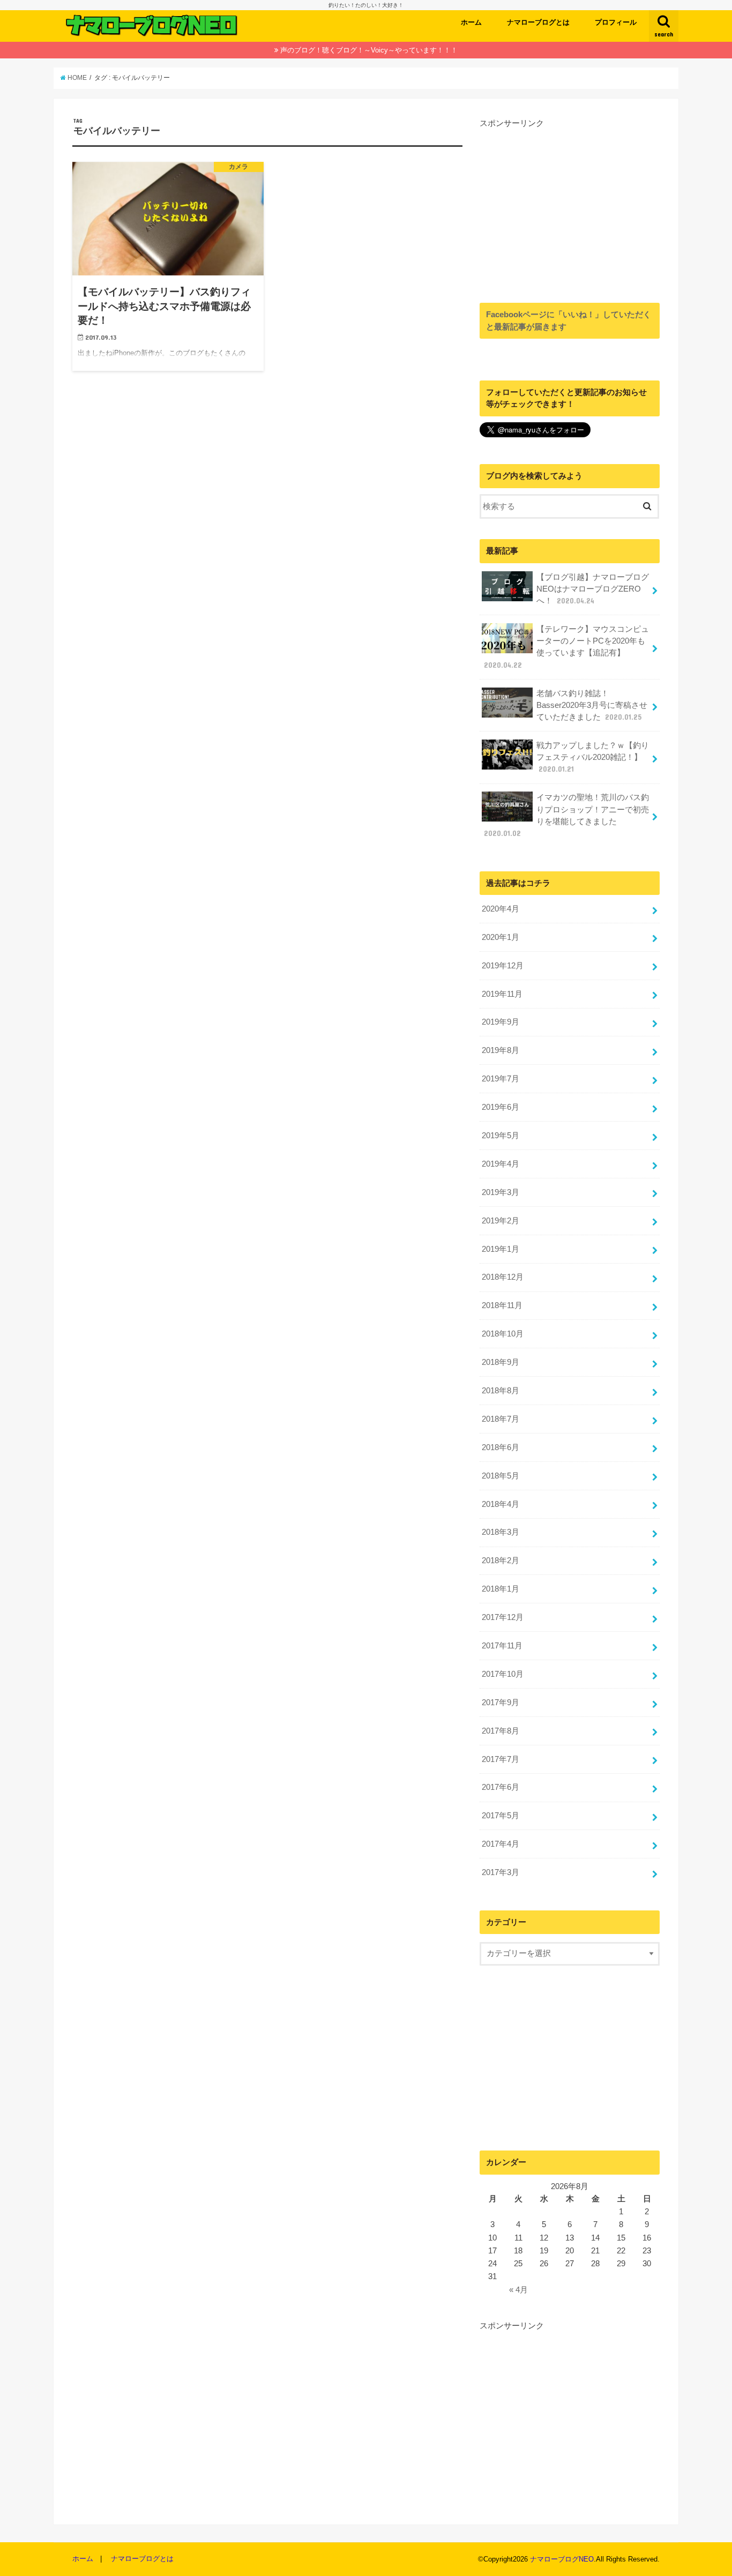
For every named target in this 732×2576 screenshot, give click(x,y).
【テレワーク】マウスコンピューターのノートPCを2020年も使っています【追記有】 (566, 647)
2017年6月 (501, 1787)
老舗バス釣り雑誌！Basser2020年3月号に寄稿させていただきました (592, 705)
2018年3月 (501, 1532)
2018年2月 (501, 1560)
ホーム (471, 22)
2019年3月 (501, 1192)
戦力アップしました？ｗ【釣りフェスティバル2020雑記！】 (593, 757)
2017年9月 (501, 1703)
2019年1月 (501, 1249)
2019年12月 (503, 966)
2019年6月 (501, 1107)
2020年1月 (501, 937)
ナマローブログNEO (562, 2559)
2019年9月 (501, 1022)
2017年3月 (501, 1872)
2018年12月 (503, 1277)
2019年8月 (501, 1050)
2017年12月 (503, 1617)
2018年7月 (501, 1419)
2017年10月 (503, 1674)
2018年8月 (501, 1391)
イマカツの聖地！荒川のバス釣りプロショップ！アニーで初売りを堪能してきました (566, 815)
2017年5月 (501, 1816)
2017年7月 (501, 1759)
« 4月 (518, 2290)
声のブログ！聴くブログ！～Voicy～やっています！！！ (369, 50)
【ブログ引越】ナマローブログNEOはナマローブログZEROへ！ (593, 589)
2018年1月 (501, 1589)
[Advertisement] (570, 204)
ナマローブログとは (538, 22)
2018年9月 (501, 1362)
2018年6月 (501, 1447)
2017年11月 (502, 1646)
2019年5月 (501, 1136)
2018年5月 (501, 1476)
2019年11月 (502, 994)
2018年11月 (502, 1305)
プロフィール (616, 22)
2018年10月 (503, 1334)
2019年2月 (501, 1221)
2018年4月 (501, 1504)
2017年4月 (501, 1844)
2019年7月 (501, 1079)
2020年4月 (501, 909)
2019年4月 (501, 1164)
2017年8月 (501, 1731)
